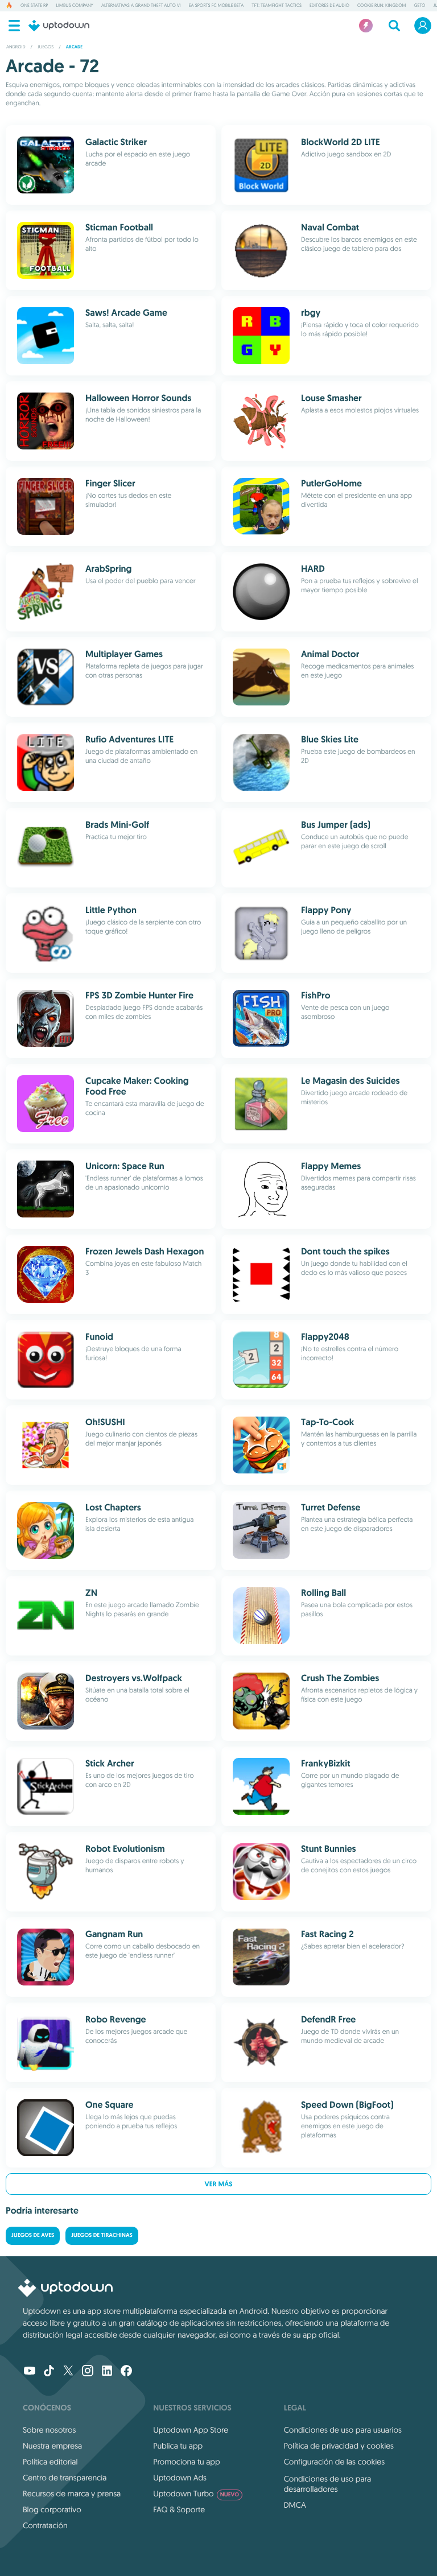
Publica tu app (178, 2446)
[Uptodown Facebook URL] (126, 2372)
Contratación (45, 2525)
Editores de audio (329, 6)
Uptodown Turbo (196, 2494)
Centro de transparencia (65, 2478)
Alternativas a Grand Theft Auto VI (141, 6)
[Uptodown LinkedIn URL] (107, 2372)
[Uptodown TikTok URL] (49, 2372)
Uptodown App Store (191, 2430)
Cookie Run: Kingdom (382, 6)
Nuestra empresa (52, 2446)
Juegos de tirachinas (102, 2236)
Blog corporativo (52, 2509)
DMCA (295, 2505)
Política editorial (50, 2462)
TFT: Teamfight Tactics (277, 6)
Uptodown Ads (180, 2478)
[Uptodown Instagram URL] (88, 2372)
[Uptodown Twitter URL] (68, 2372)
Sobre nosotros (49, 2430)
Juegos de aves (33, 2236)
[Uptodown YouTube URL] (30, 2372)
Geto (419, 6)
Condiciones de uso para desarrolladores (328, 2484)
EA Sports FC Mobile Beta (216, 6)
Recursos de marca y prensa (72, 2494)
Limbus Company (74, 6)
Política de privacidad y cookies (339, 2446)
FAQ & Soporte (179, 2509)
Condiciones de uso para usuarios (343, 2430)
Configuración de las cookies (334, 2462)
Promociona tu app (186, 2462)
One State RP (34, 6)
